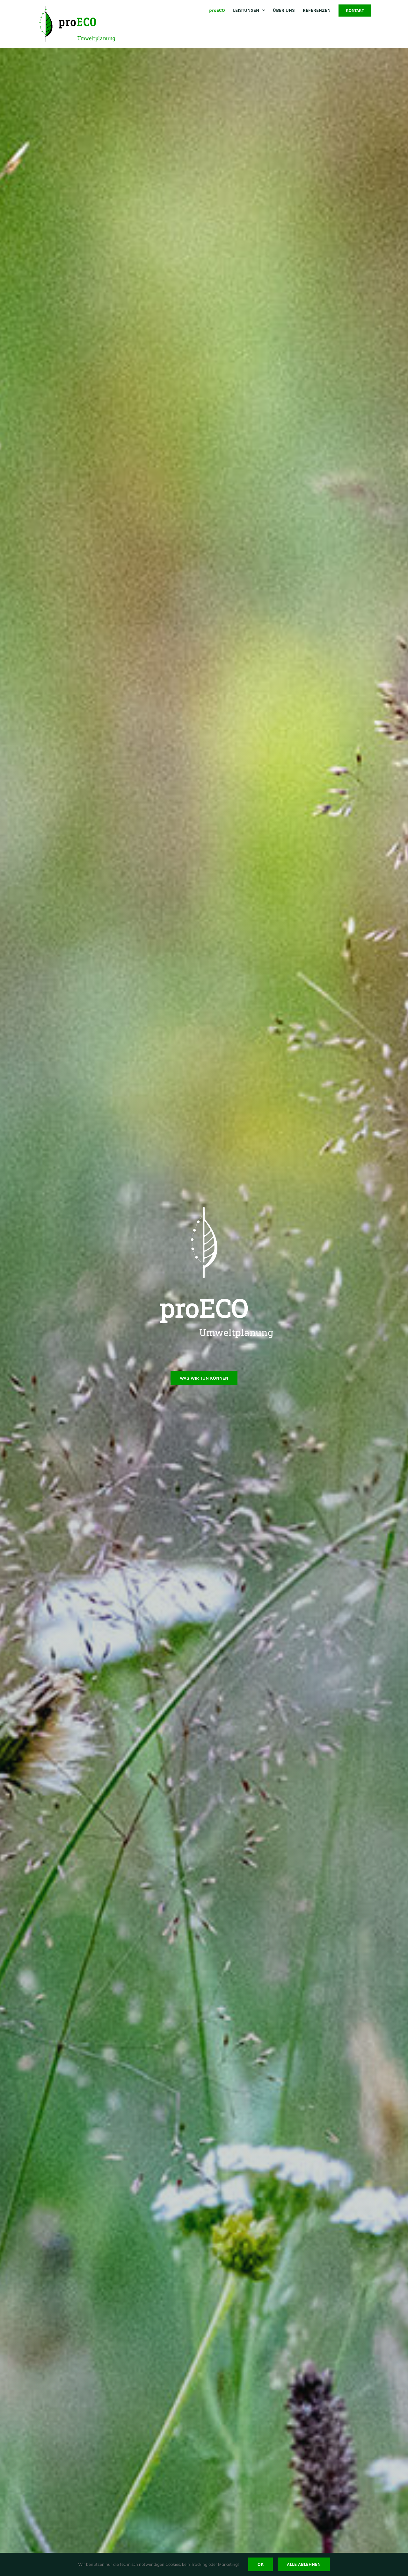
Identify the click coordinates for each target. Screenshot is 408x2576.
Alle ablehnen (304, 2564)
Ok (261, 2564)
